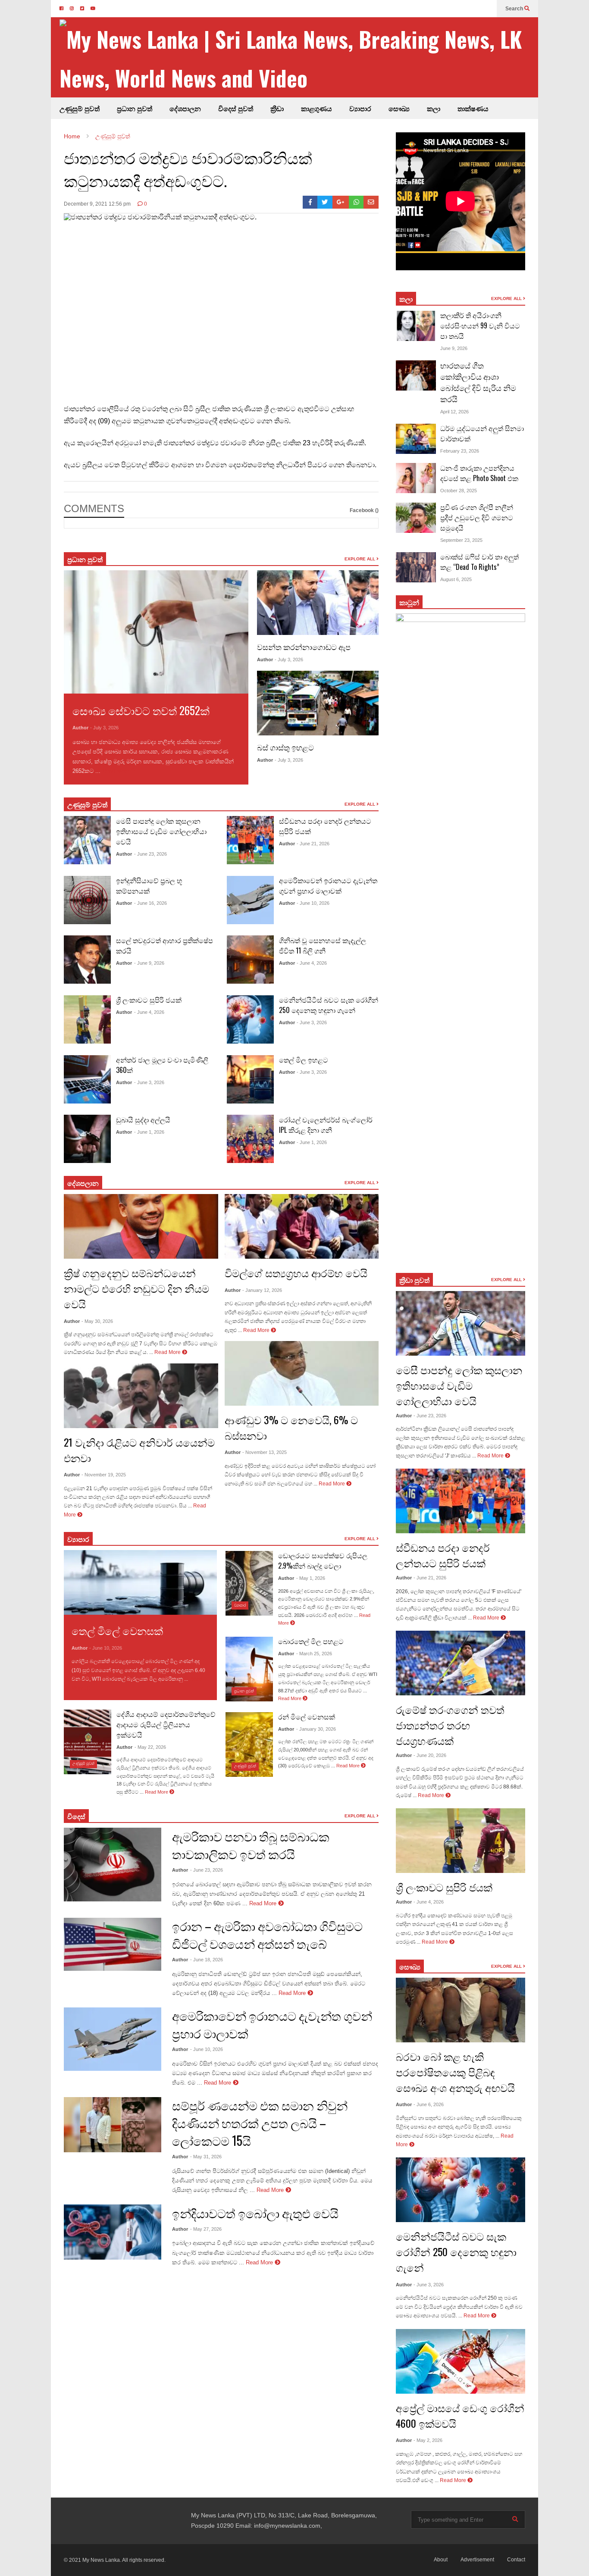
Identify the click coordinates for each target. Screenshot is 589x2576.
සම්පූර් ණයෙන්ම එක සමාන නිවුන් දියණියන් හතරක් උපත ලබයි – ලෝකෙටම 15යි (260, 2123)
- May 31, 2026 (206, 2157)
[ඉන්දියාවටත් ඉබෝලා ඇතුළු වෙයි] (113, 2232)
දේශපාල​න (185, 108)
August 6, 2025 (456, 579)
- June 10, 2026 (313, 903)
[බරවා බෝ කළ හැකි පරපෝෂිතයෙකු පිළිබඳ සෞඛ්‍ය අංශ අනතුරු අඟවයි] (461, 2010)
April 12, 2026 (454, 412)
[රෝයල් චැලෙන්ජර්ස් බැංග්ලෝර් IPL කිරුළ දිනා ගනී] (250, 1139)
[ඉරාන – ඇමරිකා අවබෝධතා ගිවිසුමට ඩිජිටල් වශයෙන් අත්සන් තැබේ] (113, 1944)
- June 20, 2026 (430, 1755)
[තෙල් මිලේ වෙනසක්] (140, 1582)
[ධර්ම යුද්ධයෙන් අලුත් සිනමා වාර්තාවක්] (416, 439)
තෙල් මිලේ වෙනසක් (117, 1630)
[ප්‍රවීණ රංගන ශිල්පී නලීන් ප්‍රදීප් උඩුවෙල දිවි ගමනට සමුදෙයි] (416, 518)
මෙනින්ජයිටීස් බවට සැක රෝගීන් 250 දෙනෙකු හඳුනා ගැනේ (329, 1005)
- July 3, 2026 (104, 728)
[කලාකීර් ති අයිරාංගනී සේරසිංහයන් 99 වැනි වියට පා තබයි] (416, 326)
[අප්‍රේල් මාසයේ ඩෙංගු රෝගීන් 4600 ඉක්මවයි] (461, 2361)
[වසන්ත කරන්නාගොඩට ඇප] (318, 603)
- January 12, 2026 (262, 1290)
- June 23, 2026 (150, 854)
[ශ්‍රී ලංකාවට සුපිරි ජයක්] (87, 1019)
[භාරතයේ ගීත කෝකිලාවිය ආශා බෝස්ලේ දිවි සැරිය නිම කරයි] (416, 375)
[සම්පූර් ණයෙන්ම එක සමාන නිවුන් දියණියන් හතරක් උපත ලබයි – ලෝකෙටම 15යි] (113, 2125)
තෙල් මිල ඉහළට (304, 1060)
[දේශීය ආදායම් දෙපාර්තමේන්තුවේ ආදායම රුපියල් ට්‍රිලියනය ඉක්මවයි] (88, 1742)
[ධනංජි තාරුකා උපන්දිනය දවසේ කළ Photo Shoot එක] (416, 478)
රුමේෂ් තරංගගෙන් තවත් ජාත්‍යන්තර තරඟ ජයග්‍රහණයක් (450, 1725)
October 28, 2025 (459, 491)
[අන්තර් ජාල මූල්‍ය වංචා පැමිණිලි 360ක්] (87, 1079)
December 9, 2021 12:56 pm (97, 204)
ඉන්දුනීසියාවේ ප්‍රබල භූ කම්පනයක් (149, 885)
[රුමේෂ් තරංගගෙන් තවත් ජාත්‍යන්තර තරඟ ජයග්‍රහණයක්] (461, 1663)
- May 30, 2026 (97, 1321)
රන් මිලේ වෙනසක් (307, 1716)
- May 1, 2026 (311, 1578)
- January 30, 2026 (316, 1729)
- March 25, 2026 (314, 1654)
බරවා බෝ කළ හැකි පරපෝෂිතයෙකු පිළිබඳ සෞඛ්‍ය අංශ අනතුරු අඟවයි (455, 2072)
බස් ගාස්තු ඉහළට (285, 747)
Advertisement (477, 2560)
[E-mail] (371, 202)
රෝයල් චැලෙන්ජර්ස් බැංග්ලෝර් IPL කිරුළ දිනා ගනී (326, 1125)
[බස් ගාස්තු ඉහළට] (318, 703)
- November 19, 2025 (104, 1475)
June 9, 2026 (454, 348)
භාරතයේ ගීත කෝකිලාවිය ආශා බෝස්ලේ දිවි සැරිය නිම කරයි (478, 382)
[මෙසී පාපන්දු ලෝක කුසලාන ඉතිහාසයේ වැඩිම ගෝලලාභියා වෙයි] (87, 840)
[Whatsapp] (356, 202)
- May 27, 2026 (206, 2229)
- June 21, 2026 (313, 844)
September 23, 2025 (461, 540)
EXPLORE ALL (360, 559)
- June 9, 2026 (149, 963)
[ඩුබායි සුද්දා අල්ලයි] (87, 1139)
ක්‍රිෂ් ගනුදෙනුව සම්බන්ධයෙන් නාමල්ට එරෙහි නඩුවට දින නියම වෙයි (136, 1288)
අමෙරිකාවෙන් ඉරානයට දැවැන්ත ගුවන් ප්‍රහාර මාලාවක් (328, 885)
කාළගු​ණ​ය (316, 108)
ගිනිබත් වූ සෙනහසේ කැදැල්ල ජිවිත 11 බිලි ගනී (323, 945)
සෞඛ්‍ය (399, 108)
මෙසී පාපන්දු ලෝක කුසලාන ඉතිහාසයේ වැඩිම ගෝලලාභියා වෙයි (161, 831)
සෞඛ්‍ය (410, 1966)
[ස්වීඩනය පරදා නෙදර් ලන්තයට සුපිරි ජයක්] (250, 840)
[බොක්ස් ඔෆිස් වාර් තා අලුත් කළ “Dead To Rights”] (416, 567)
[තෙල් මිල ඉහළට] (250, 1079)
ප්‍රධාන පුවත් (135, 108)
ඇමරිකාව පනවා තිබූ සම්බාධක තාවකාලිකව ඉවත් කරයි (251, 1845)
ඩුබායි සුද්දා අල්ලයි (143, 1119)
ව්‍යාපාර (360, 108)
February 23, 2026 (460, 451)
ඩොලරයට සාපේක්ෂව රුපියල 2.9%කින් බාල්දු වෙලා (323, 1560)
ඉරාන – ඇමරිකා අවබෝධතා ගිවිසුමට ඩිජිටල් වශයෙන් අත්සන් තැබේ (267, 1935)
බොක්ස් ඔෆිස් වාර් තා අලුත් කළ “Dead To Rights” (479, 562)
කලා (434, 108)
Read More (117, 771)
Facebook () (364, 510)
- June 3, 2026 (149, 1082)
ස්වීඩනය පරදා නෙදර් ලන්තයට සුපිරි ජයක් (443, 1555)
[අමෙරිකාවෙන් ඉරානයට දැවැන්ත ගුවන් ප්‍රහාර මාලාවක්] (250, 900)
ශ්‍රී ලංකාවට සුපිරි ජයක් (149, 1000)
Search (515, 9)
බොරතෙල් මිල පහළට (311, 1641)
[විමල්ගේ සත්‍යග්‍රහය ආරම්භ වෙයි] (302, 1226)
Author (80, 728)
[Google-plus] (341, 202)
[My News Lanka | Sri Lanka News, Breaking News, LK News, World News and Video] (299, 58)
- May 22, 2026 (150, 1747)
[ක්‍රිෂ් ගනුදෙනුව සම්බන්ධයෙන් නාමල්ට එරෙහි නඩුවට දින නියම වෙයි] (141, 1226)
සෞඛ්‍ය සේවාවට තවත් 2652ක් (141, 710)
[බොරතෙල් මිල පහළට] (249, 1669)
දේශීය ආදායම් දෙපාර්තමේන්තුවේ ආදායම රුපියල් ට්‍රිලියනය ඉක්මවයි (166, 1724)
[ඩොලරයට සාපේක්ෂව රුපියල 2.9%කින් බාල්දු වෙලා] (249, 1583)
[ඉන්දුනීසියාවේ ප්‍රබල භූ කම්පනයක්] (87, 900)
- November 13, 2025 (265, 1452)
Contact (516, 2560)
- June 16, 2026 (150, 903)
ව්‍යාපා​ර (78, 1539)
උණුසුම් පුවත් (80, 108)
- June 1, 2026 (149, 1132)
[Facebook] (310, 202)
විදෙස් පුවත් (236, 108)
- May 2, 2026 (428, 2440)
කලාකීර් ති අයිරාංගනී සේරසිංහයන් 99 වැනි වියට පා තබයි (480, 325)
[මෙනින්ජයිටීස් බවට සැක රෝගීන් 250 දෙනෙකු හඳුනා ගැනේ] (250, 1019)
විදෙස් (76, 1816)
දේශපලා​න (83, 1183)
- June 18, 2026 (207, 1960)
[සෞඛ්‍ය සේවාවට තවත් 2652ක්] (156, 632)
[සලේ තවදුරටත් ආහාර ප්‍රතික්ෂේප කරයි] (87, 960)
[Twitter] (325, 202)
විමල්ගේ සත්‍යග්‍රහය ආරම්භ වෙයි (296, 1272)
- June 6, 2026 (429, 2104)
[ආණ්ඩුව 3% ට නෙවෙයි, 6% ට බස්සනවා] (302, 1373)
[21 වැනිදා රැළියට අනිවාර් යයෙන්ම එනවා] (141, 1396)
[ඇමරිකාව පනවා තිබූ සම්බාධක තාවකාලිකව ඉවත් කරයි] (113, 1864)
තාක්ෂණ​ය (473, 108)
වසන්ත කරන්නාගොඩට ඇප (304, 647)
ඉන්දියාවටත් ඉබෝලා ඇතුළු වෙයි (255, 2213)
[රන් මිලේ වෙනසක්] (249, 1744)
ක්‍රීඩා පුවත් (414, 1280)
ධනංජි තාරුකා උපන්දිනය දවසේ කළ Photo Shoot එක (479, 473)
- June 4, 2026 (149, 1012)
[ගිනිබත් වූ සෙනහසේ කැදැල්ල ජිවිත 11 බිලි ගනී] (250, 960)
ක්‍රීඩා (277, 108)
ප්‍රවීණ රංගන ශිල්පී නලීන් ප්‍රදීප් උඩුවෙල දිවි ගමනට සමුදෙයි (477, 517)
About (441, 2560)
